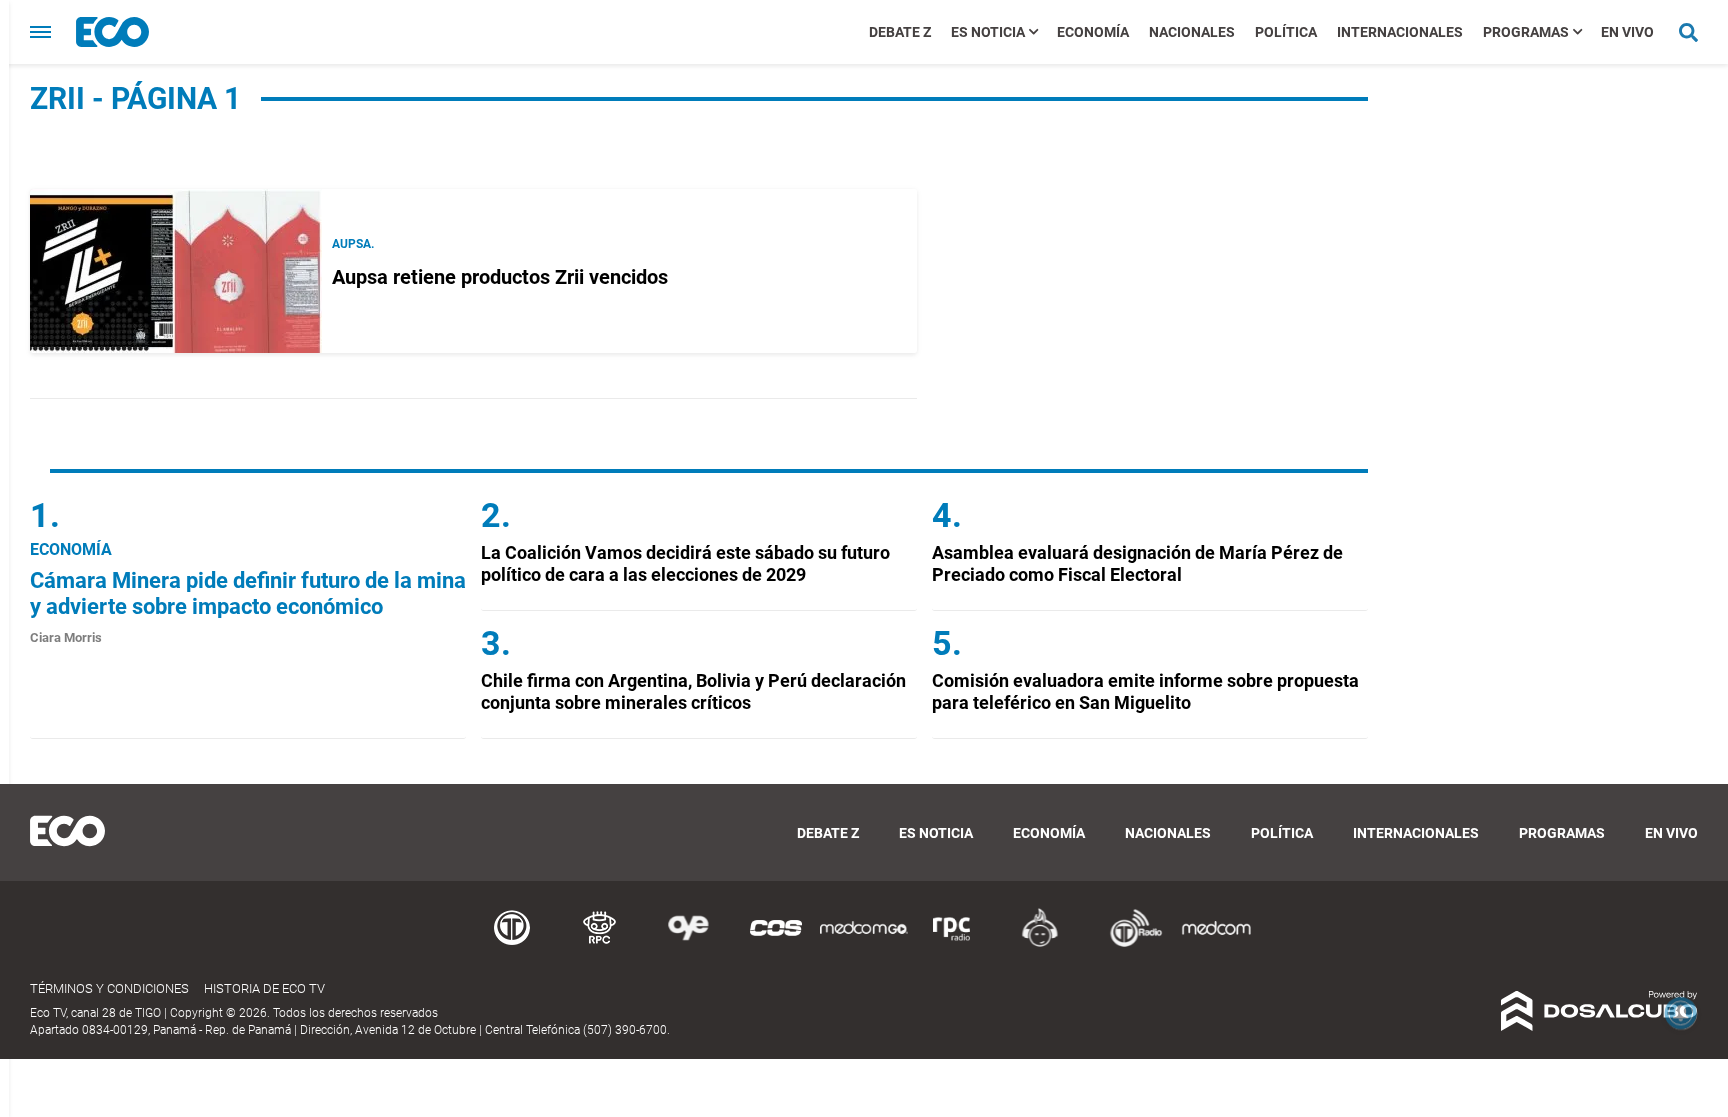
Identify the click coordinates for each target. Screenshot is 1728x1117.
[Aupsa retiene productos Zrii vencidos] (176, 271)
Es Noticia (988, 32)
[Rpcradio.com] (952, 943)
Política (1286, 32)
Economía (1093, 32)
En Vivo (1627, 32)
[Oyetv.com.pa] (688, 943)
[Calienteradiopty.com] (1040, 943)
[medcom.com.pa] (1216, 943)
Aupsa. (353, 244)
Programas (1526, 32)
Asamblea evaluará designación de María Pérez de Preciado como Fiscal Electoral (1137, 563)
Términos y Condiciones (109, 988)
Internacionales (1400, 32)
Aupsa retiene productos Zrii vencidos (500, 277)
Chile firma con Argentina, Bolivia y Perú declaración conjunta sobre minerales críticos (693, 691)
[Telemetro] (512, 943)
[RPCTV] (600, 943)
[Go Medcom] (864, 943)
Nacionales (1192, 32)
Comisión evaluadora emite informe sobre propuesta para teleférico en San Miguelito (1145, 691)
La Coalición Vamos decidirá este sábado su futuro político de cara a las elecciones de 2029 (685, 563)
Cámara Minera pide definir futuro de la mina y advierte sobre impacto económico (248, 593)
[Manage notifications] (1681, 1013)
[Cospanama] (776, 943)
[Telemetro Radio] (1128, 943)
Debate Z (900, 32)
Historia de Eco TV (264, 988)
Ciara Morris (66, 637)
